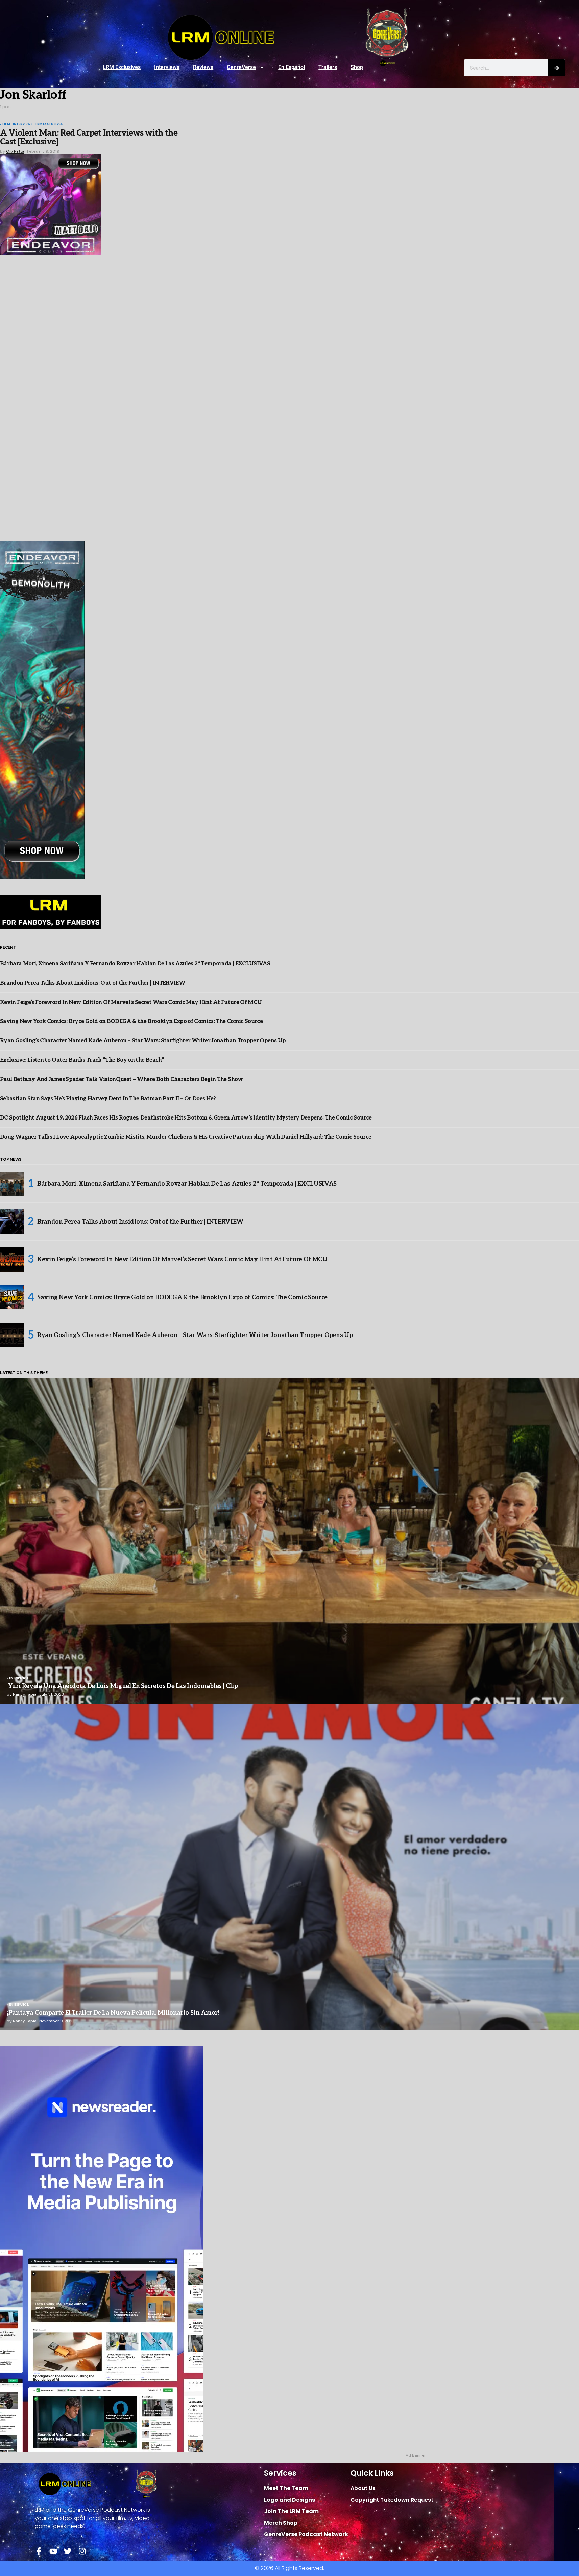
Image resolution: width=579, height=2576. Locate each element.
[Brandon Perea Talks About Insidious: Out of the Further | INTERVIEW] (12, 1222)
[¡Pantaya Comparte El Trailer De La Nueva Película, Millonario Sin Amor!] (289, 1867)
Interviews (167, 67)
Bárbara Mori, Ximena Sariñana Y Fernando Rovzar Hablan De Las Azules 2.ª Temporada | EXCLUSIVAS (135, 964)
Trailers (328, 67)
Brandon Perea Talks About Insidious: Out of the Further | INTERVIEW (93, 983)
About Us (363, 2488)
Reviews (203, 67)
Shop (357, 67)
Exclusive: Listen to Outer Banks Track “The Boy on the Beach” (82, 1060)
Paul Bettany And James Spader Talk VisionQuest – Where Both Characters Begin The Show (122, 1079)
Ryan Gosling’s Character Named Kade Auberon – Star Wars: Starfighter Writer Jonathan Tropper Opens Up (143, 1041)
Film (6, 124)
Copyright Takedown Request (392, 2500)
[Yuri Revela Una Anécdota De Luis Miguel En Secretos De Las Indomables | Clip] (289, 1541)
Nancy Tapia (25, 1694)
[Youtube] (53, 2551)
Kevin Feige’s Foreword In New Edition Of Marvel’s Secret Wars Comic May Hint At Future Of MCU (131, 1002)
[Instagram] (82, 2551)
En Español (292, 67)
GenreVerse (241, 67)
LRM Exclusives (122, 67)
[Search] (557, 68)
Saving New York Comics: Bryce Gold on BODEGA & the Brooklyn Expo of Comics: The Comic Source (131, 1022)
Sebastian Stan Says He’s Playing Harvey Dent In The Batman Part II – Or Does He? (108, 1099)
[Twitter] (68, 2551)
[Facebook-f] (39, 2551)
